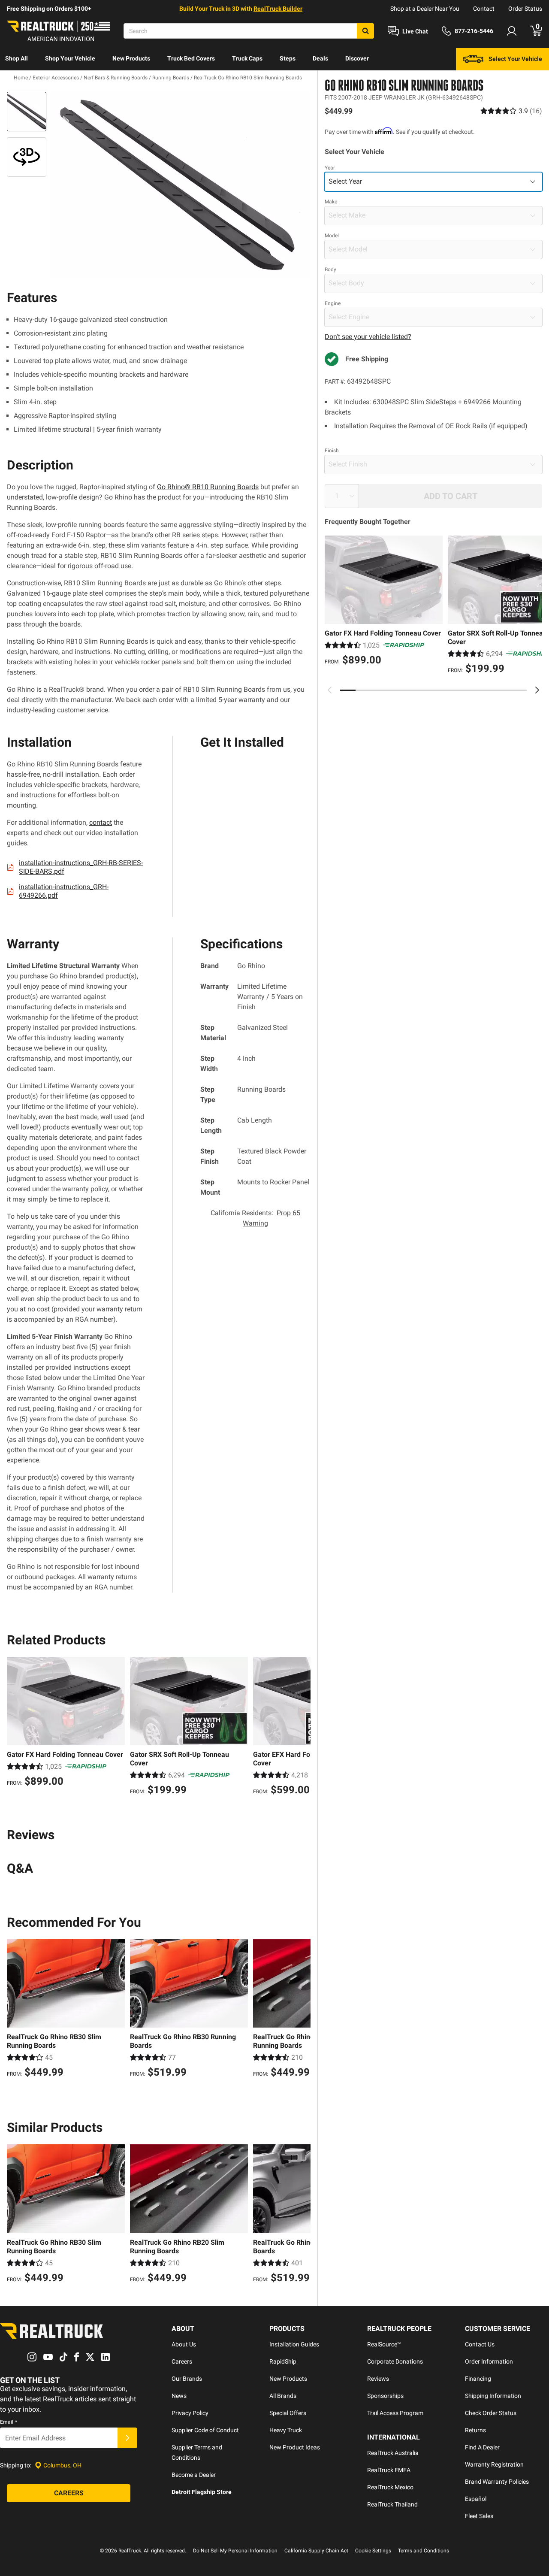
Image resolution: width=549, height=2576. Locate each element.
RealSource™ (384, 2344)
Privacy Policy (190, 2413)
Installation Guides (294, 2344)
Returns (475, 2430)
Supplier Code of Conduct (205, 2430)
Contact (484, 9)
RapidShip (283, 2361)
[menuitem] (17, 59)
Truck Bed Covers (191, 58)
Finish (332, 451)
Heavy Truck (286, 2430)
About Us (184, 2344)
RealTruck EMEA (389, 2470)
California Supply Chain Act (316, 2551)
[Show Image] (27, 112)
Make (331, 202)
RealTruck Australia (393, 2453)
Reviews (378, 2379)
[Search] (365, 31)
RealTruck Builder (278, 9)
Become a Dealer (194, 2475)
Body (330, 269)
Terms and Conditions (424, 2551)
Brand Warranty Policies (497, 2482)
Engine (333, 303)
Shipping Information (493, 2396)
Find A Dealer (482, 2447)
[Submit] (127, 2438)
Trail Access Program (395, 2413)
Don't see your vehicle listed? (368, 337)
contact (101, 822)
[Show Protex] (27, 157)
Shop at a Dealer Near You (425, 9)
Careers (182, 2361)
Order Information (489, 2361)
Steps (288, 58)
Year (330, 168)
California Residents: (255, 1218)
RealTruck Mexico (390, 2487)
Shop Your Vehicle (70, 58)
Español (476, 2499)
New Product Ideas (295, 2447)
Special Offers (288, 2413)
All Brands (283, 2396)
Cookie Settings (373, 2551)
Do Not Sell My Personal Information (235, 2551)
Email (9, 2422)
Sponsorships (385, 2396)
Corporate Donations (395, 2361)
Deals (320, 58)
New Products (131, 58)
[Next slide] (537, 690)
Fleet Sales (479, 2516)
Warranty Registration (494, 2464)
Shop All (17, 58)
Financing (478, 2379)
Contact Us (480, 2344)
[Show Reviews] (511, 111)
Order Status (525, 9)
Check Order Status (491, 2413)
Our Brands (187, 2379)
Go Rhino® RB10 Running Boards (208, 487)
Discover (357, 58)
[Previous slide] (330, 690)
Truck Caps (247, 58)
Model (332, 236)
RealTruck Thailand (392, 2504)
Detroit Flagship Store (202, 2492)
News (179, 2396)
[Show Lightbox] (180, 185)
